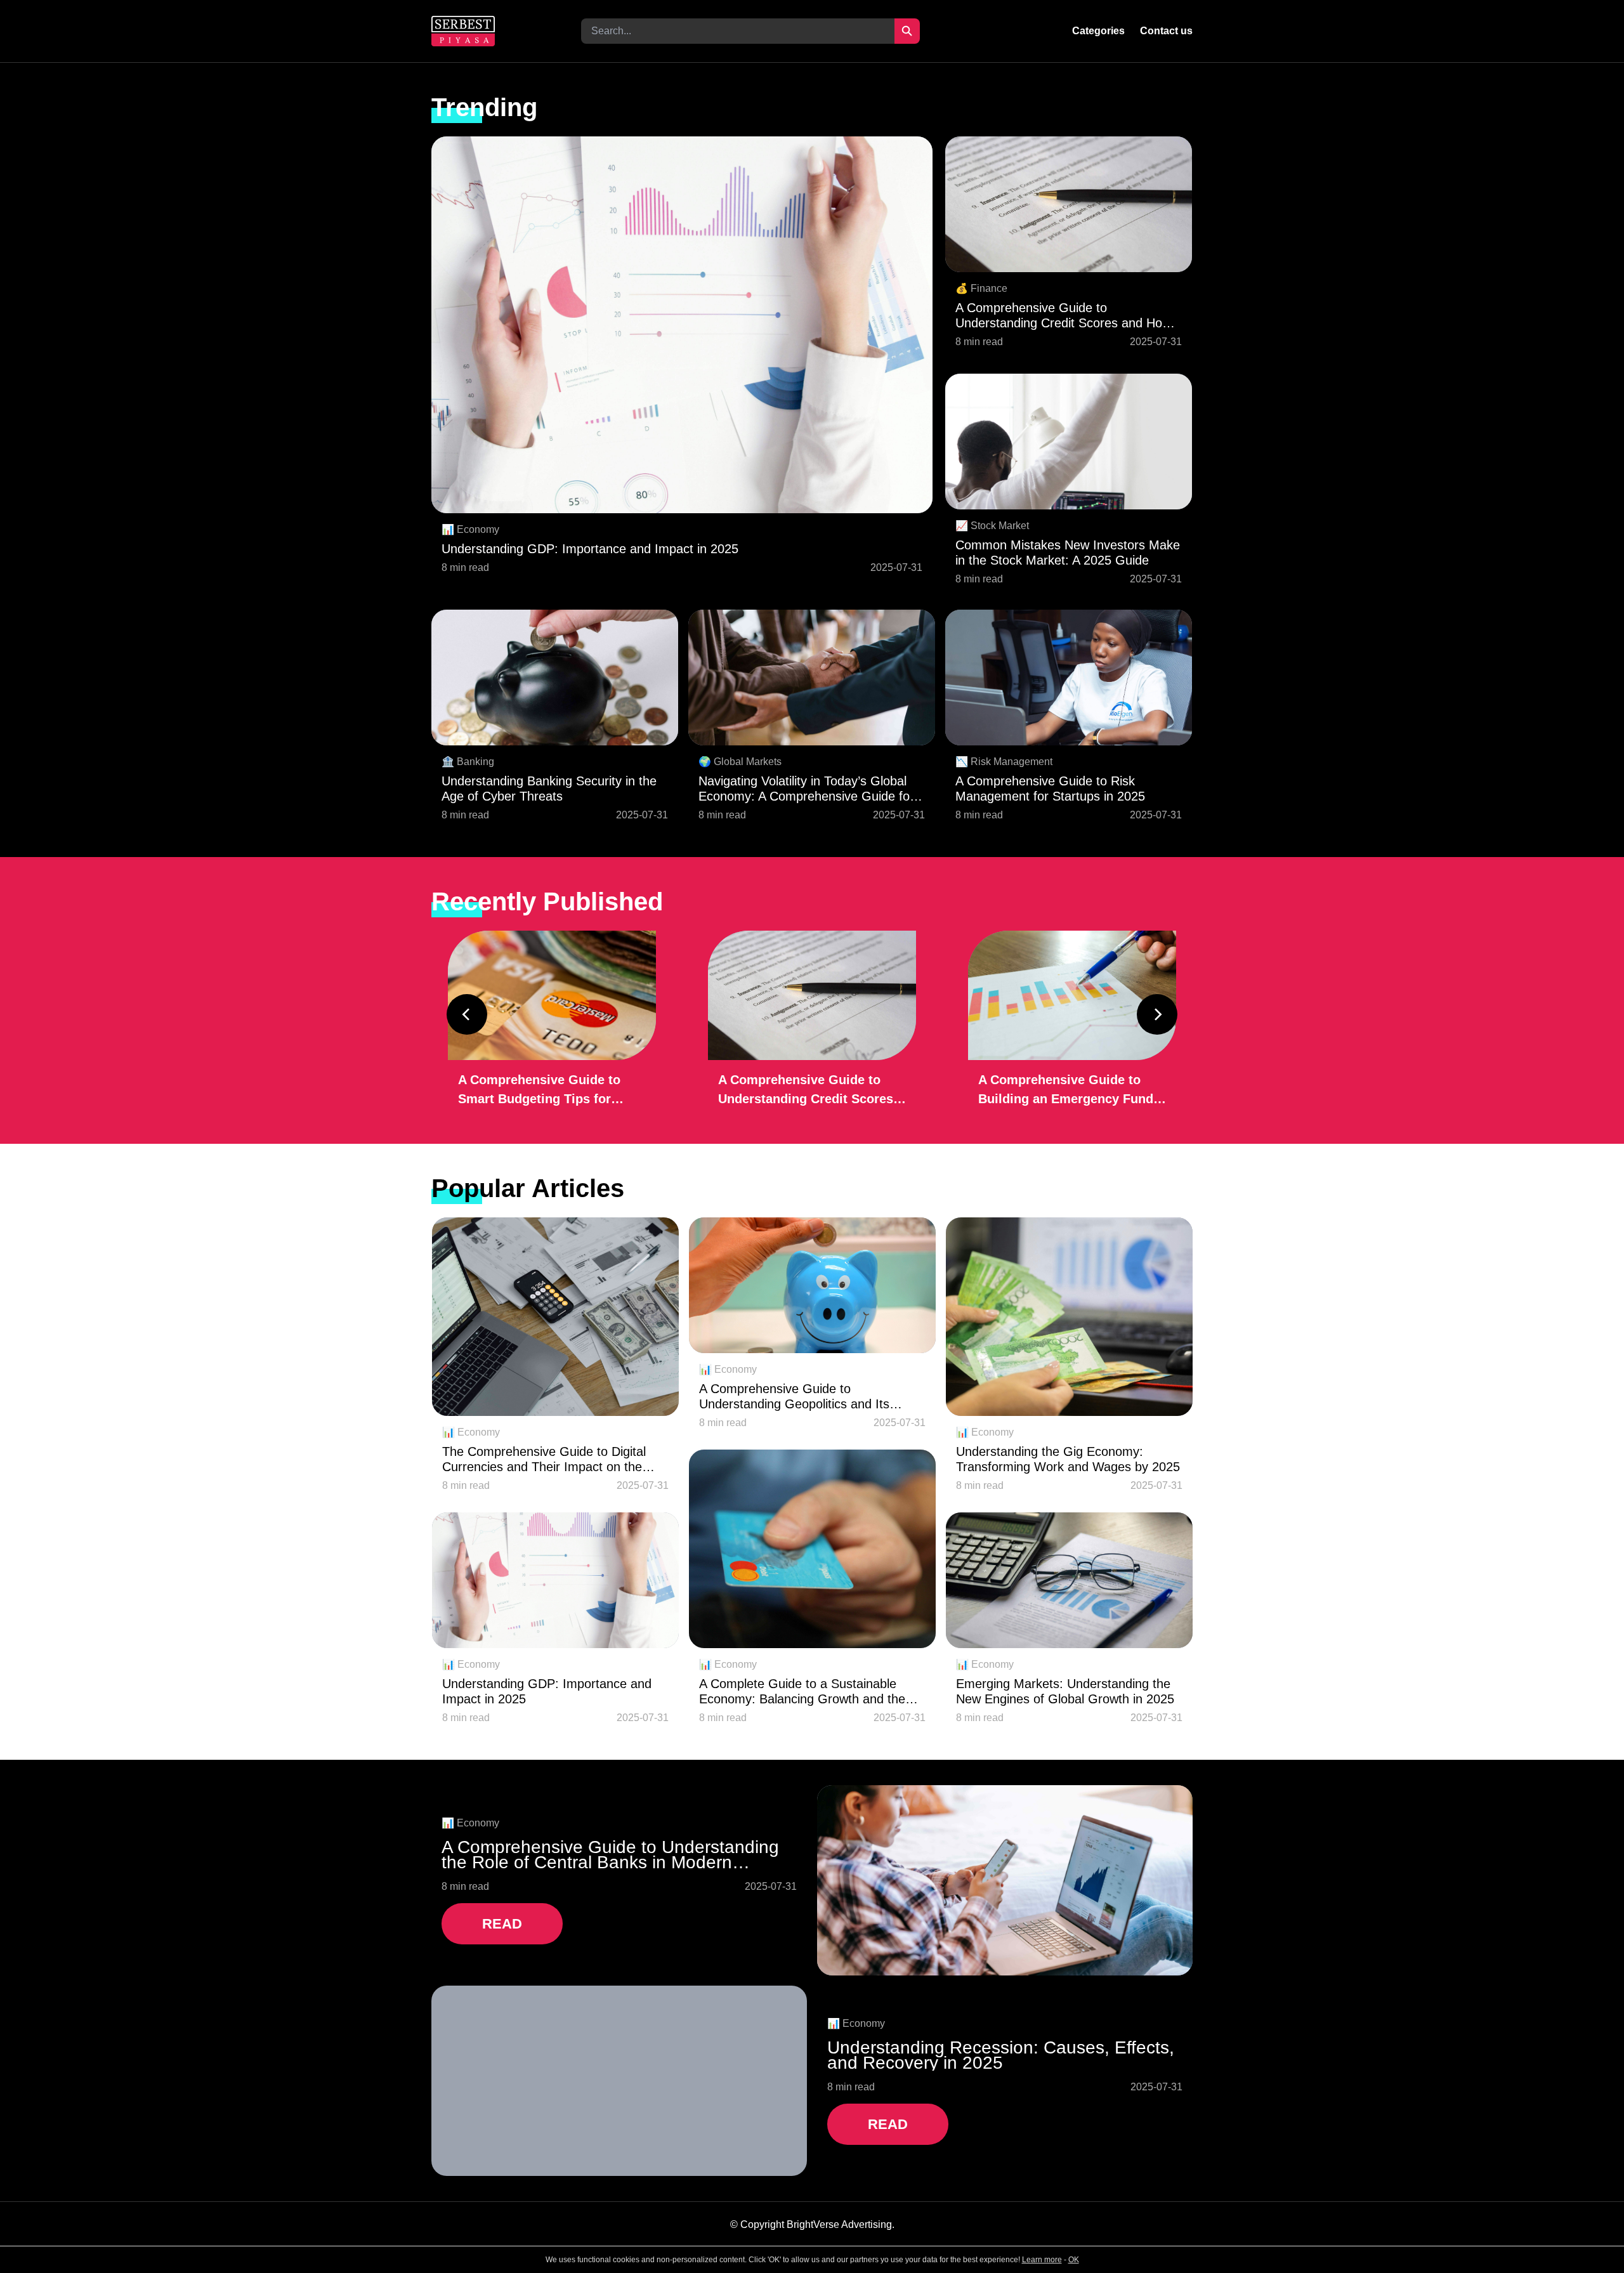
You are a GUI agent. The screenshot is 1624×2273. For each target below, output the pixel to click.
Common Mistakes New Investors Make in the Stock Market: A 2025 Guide (1068, 553)
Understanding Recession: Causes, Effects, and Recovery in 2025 (1001, 2055)
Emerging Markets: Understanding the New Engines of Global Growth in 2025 (1065, 1691)
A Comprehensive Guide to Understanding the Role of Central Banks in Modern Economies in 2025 (610, 1855)
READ (502, 1924)
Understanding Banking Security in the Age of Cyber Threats (549, 789)
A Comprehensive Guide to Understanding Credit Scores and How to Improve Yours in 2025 (1063, 316)
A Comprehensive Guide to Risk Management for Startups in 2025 (1050, 789)
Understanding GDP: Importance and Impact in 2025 (590, 549)
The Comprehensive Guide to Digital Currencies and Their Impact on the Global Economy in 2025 (544, 1459)
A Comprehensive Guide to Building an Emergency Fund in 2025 (1066, 1091)
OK (1074, 2260)
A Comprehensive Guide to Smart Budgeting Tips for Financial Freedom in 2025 (539, 1091)
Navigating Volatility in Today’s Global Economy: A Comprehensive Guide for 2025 (806, 789)
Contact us (1166, 31)
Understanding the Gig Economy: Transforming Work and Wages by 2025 (1068, 1459)
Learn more (1042, 2260)
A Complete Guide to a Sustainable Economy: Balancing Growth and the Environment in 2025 (802, 1692)
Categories (1098, 31)
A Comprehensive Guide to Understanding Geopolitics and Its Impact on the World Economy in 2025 (807, 1397)
